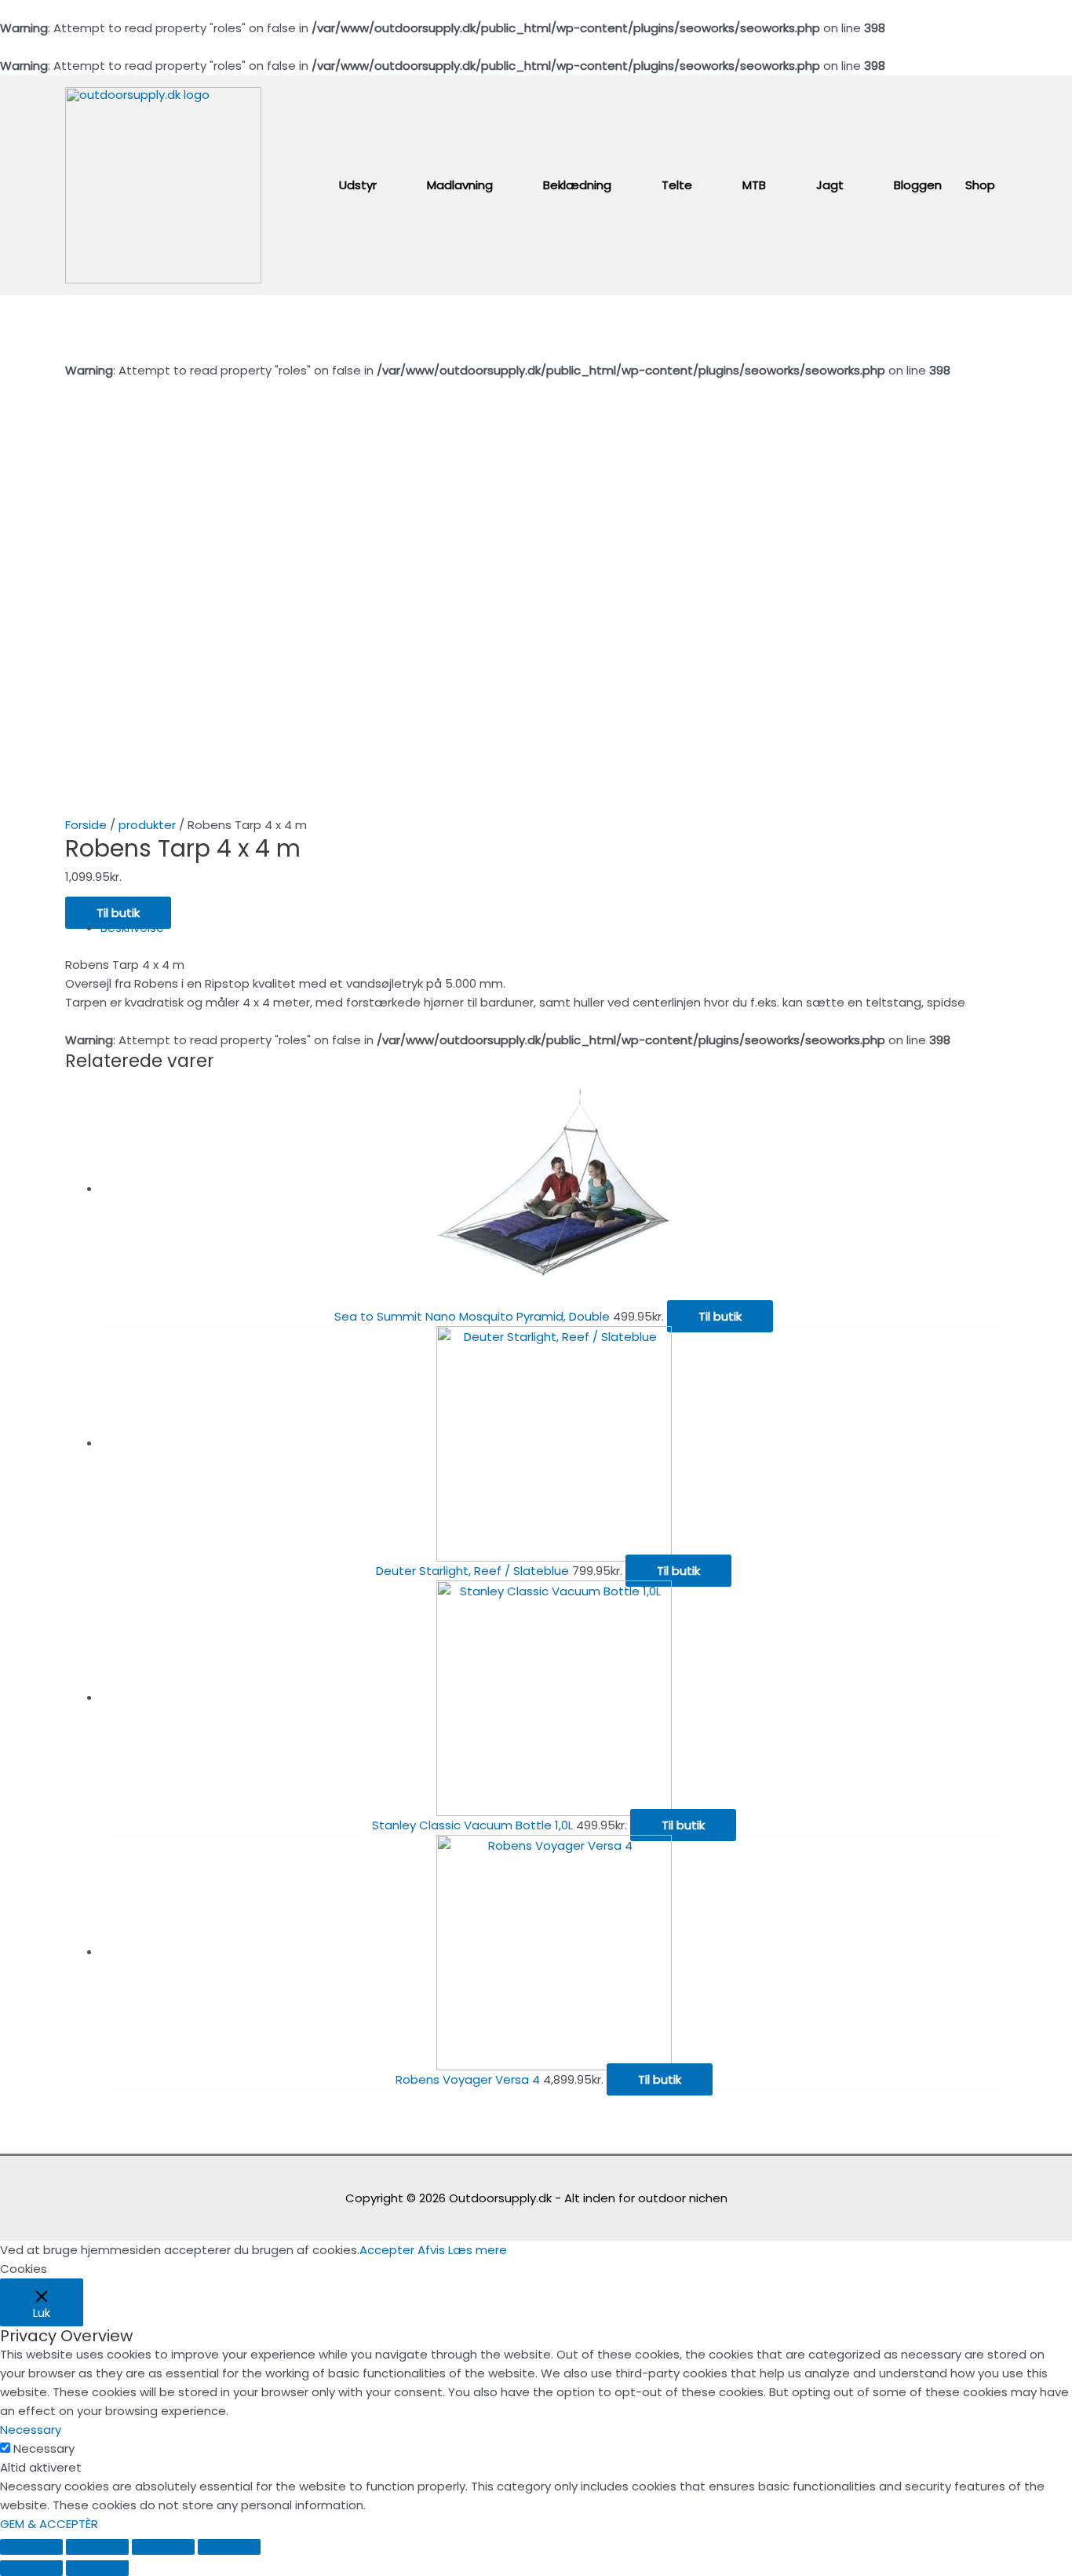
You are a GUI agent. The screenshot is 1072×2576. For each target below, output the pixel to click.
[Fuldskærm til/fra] (163, 2547)
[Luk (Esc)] (31, 2547)
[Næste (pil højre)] (97, 2568)
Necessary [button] (31, 2430)
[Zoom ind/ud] (229, 2547)
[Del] (97, 2547)
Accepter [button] (387, 2250)
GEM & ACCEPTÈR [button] (49, 2524)
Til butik (118, 913)
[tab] (554, 928)
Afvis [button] (431, 2250)
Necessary (44, 2448)
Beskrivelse (132, 928)
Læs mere (478, 2250)
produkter (147, 825)
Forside (86, 825)
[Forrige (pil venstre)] (31, 2568)
